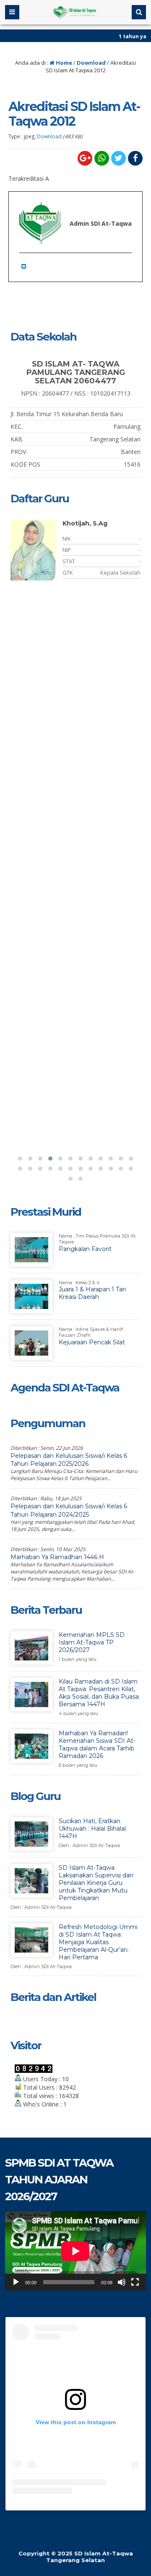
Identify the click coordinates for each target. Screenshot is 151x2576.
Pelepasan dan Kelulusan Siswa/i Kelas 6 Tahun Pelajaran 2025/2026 (69, 1460)
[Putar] (16, 2282)
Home (63, 63)
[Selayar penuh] (135, 2282)
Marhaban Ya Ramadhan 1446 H (57, 1557)
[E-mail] (26, 266)
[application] (75, 2251)
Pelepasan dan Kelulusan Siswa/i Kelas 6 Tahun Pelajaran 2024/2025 (69, 1510)
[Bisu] (122, 2282)
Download (91, 63)
